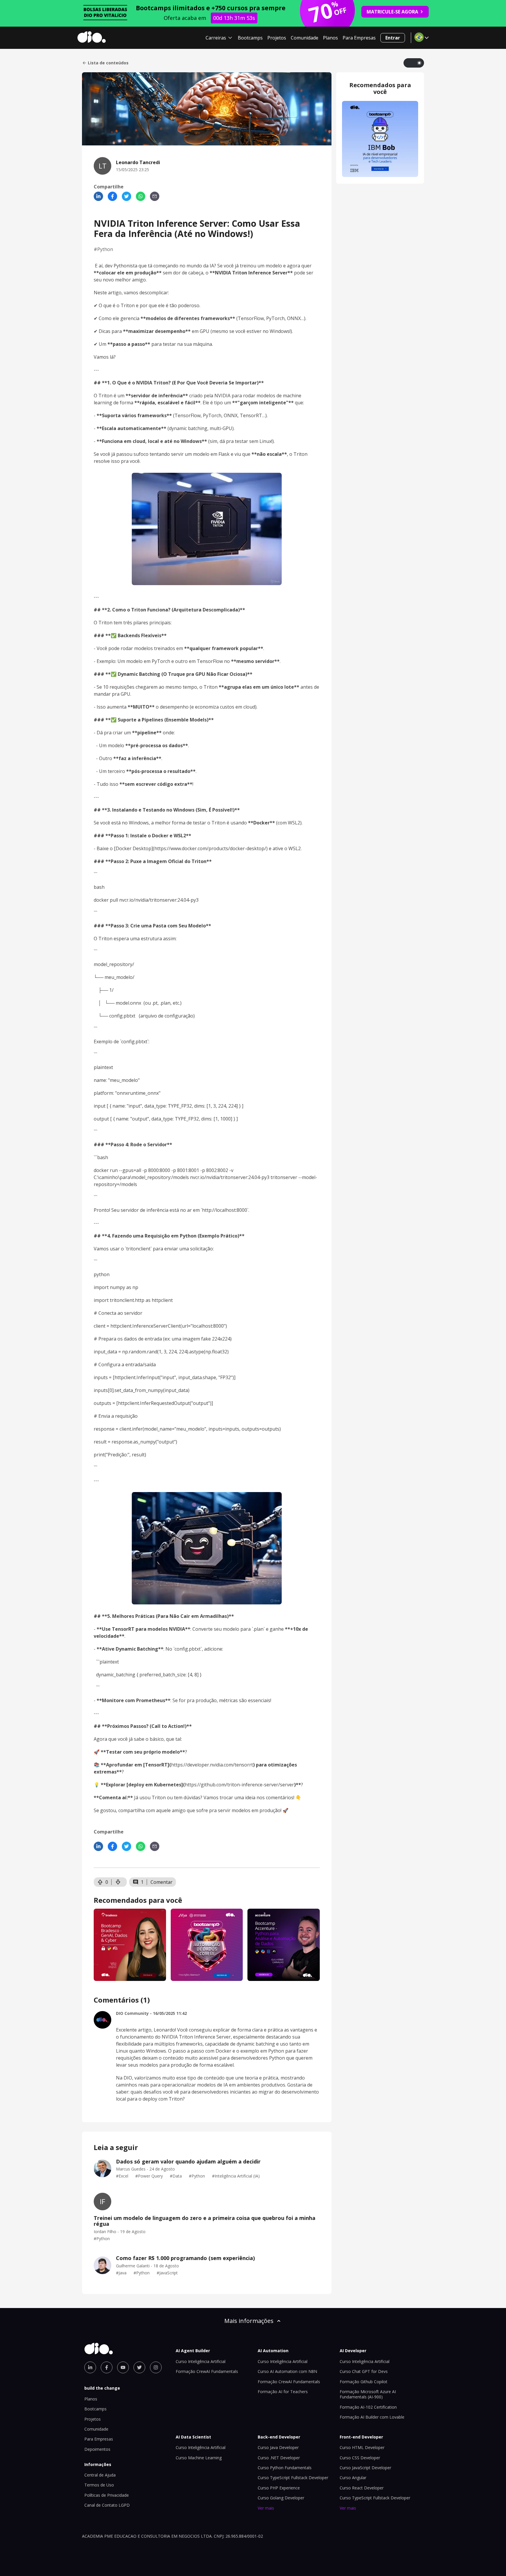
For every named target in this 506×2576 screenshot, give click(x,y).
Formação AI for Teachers (283, 2392)
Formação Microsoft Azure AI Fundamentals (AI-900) (368, 2394)
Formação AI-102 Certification (368, 2407)
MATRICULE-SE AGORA (392, 12)
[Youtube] (123, 2367)
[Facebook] (112, 196)
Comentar (161, 1882)
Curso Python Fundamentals (285, 2468)
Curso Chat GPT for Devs (364, 2371)
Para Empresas (359, 38)
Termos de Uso (99, 2485)
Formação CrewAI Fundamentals (207, 2371)
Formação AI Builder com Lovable (372, 2417)
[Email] (155, 196)
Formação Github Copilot (364, 2382)
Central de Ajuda (100, 2475)
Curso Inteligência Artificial (201, 2361)
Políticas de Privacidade (107, 2495)
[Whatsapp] (141, 196)
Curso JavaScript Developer (365, 2468)
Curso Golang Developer (281, 2498)
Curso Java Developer (278, 2447)
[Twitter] (126, 196)
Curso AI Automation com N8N (287, 2371)
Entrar (393, 38)
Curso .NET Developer (279, 2458)
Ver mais (266, 2508)
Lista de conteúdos (108, 63)
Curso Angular (353, 2478)
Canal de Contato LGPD (107, 2505)
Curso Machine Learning (199, 2458)
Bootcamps (250, 38)
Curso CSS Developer (360, 2458)
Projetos (277, 38)
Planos (330, 38)
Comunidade (305, 38)
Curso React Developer (362, 2488)
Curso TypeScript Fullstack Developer (293, 2478)
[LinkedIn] (98, 196)
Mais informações (249, 2321)
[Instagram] (156, 2367)
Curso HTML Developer (362, 2447)
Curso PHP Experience (279, 2488)
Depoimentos (97, 2449)
